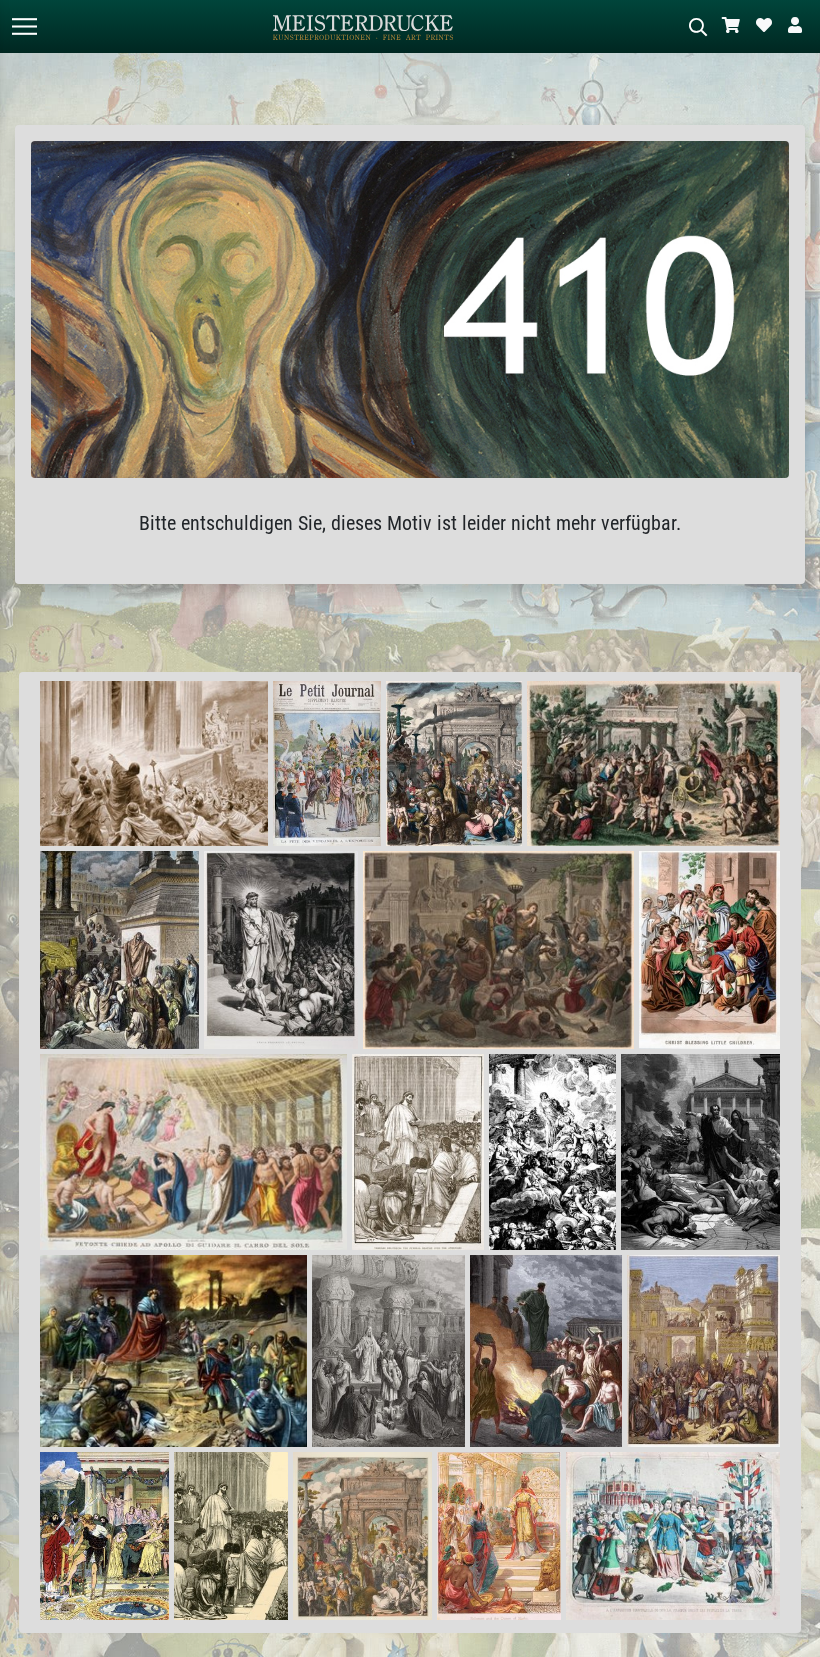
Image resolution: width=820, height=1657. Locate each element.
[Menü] (24, 26)
